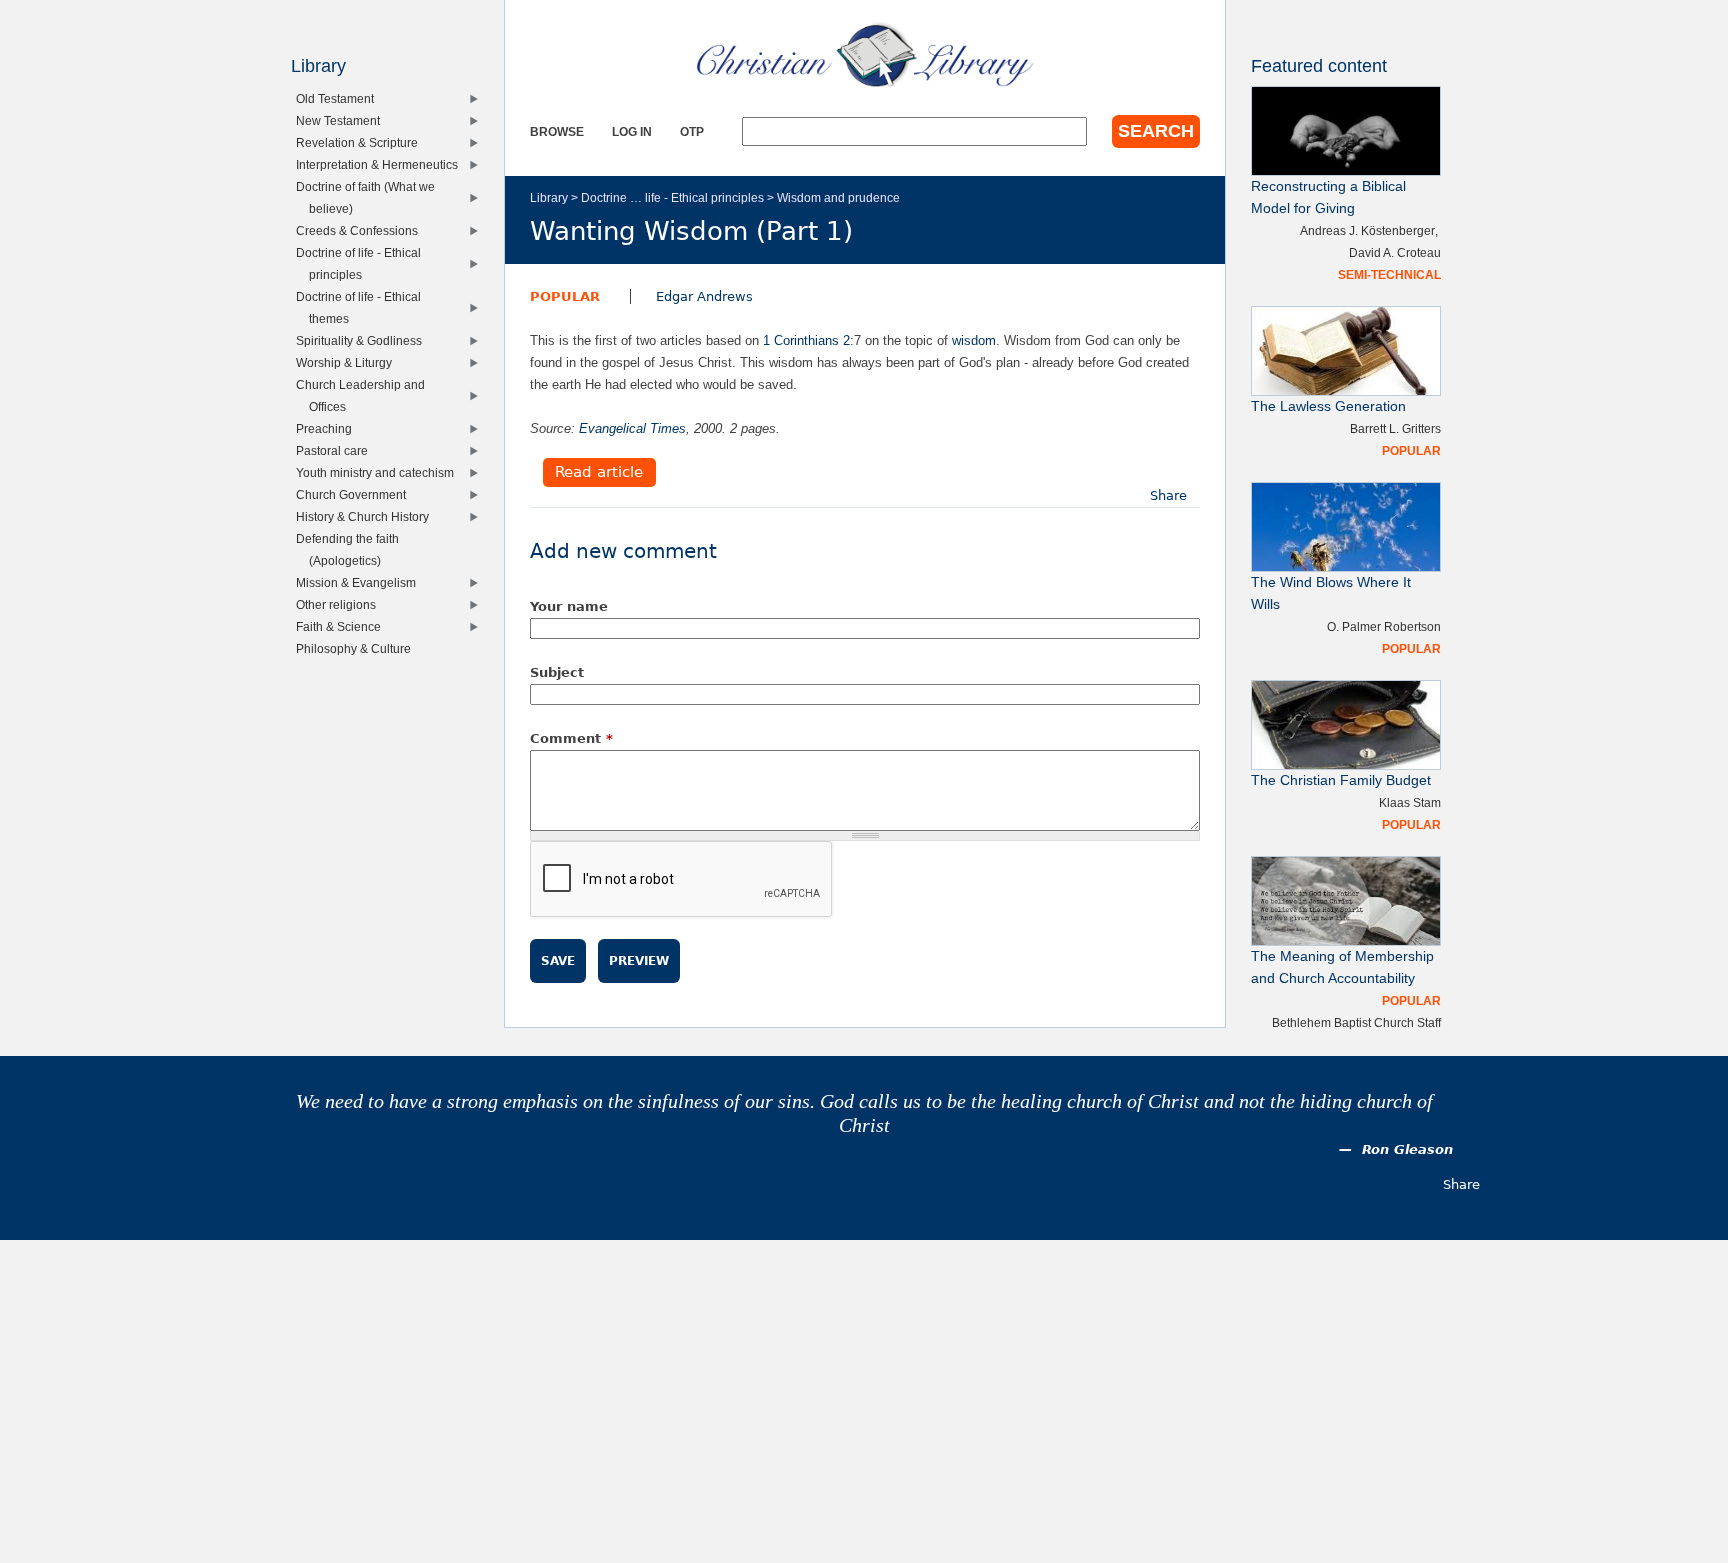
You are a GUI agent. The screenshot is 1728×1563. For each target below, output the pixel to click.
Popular (565, 296)
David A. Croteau (1395, 252)
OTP (692, 131)
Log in (632, 131)
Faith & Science (343, 626)
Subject (557, 672)
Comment (571, 738)
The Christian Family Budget (1341, 780)
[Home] (865, 55)
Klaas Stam (1410, 802)
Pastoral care (336, 450)
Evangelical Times (632, 428)
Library (549, 197)
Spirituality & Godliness (363, 340)
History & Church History (367, 516)
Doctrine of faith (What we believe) (370, 197)
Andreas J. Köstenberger (1367, 230)
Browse (557, 131)
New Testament (342, 120)
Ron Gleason (1407, 1149)
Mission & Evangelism (360, 582)
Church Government (355, 494)
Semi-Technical (1389, 274)
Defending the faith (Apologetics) (352, 549)
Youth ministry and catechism (379, 472)
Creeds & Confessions (361, 230)
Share (1168, 495)
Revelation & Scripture (361, 142)
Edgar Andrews (704, 296)
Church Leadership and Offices (365, 395)
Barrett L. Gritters (1395, 428)
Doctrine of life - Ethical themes (363, 307)
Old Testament (339, 98)
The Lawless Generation (1328, 406)
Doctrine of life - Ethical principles (363, 263)
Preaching (328, 428)
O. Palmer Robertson (1384, 626)
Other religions (340, 604)
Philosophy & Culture (358, 648)
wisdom (974, 340)
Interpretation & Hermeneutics (381, 164)
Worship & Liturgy (348, 362)
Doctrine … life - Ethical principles (672, 197)
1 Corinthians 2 (806, 340)
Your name (569, 606)
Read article (599, 473)
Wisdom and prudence (838, 197)
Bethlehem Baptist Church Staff (1356, 1022)
